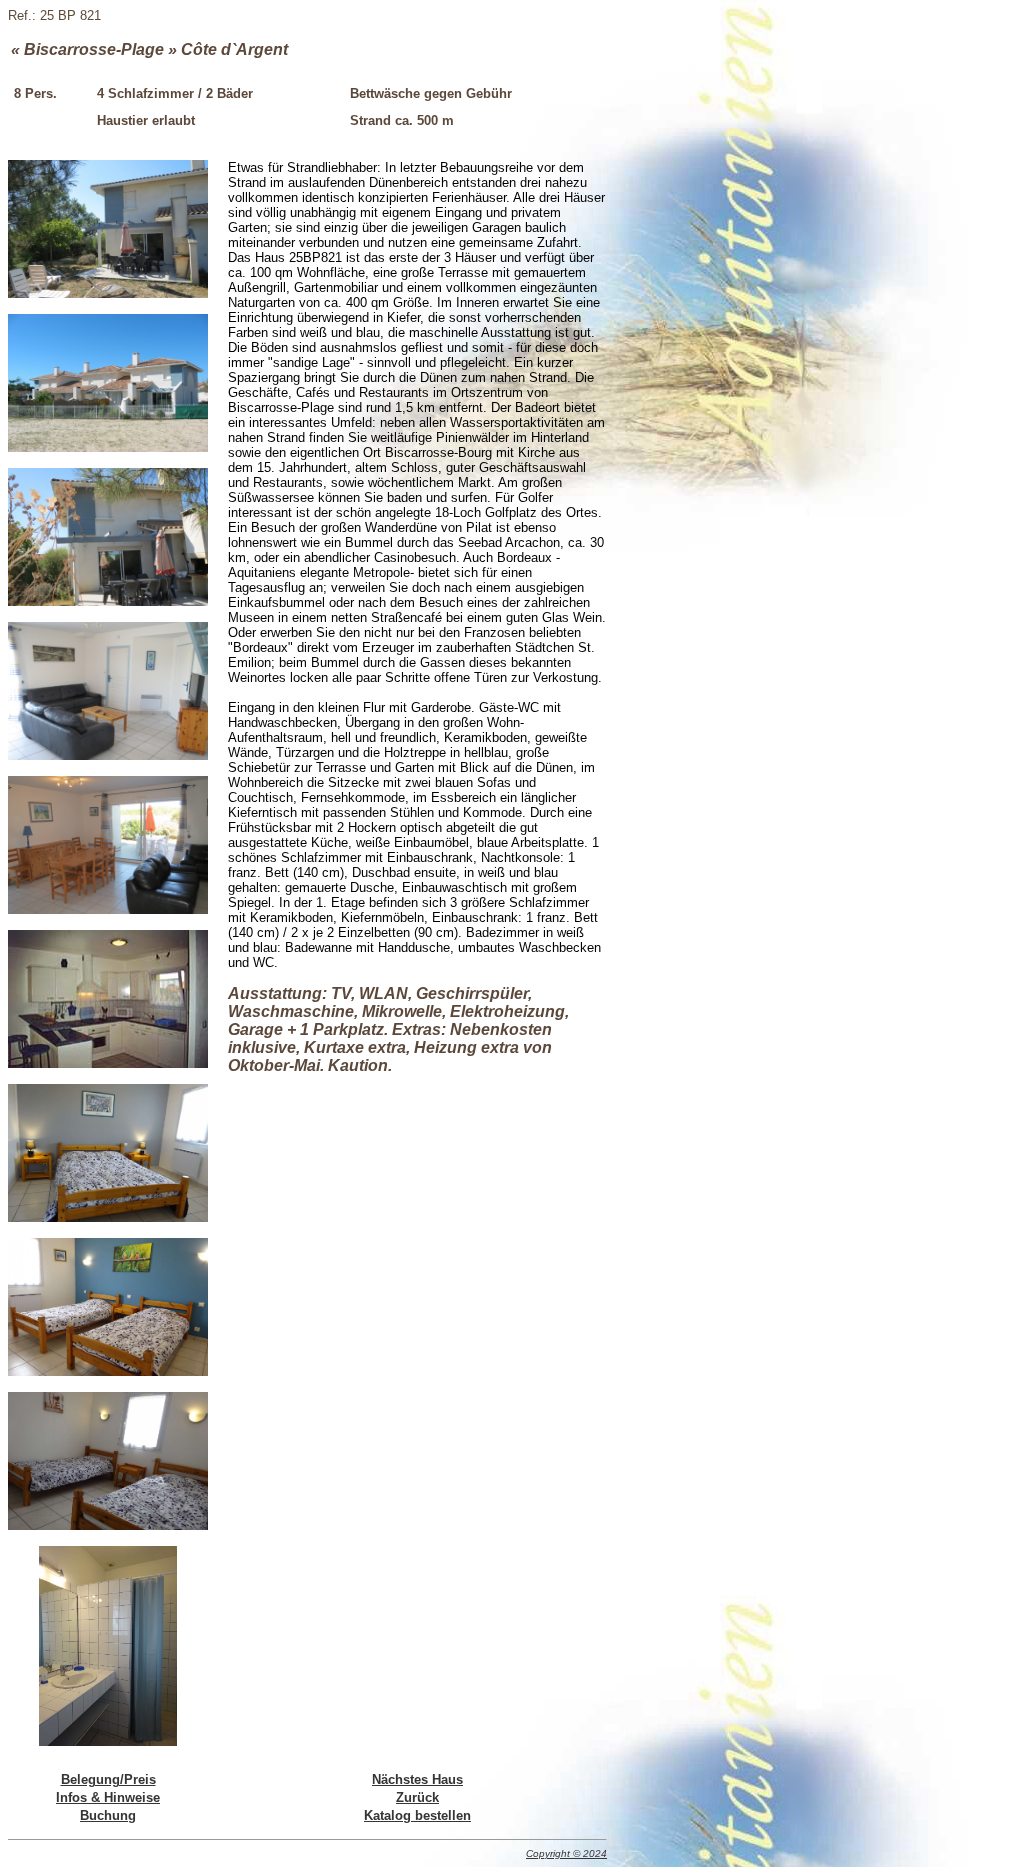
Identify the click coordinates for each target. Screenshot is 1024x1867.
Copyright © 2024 (566, 1853)
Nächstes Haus (417, 1779)
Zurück (417, 1797)
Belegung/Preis (108, 1779)
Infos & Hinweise (108, 1797)
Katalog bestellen (417, 1815)
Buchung (108, 1815)
